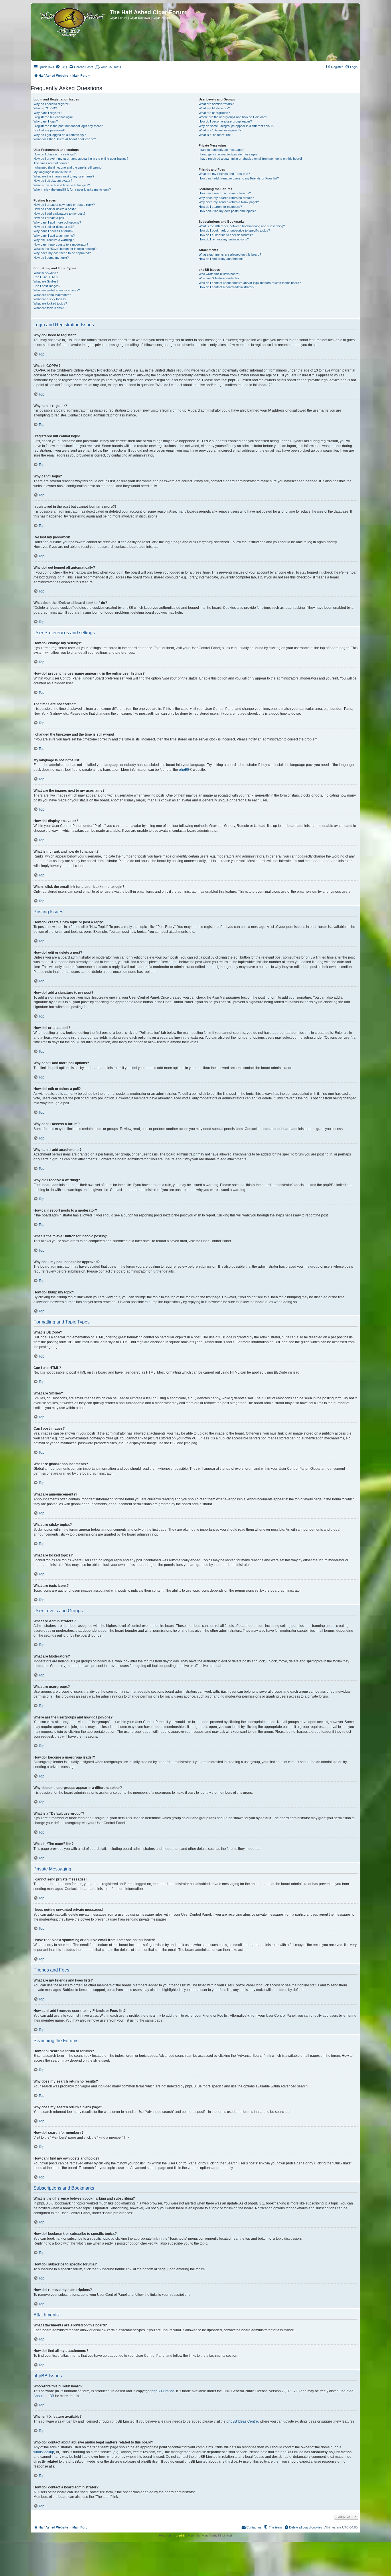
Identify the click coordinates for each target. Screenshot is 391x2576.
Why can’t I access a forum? (53, 231)
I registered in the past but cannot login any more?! (69, 126)
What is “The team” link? (216, 135)
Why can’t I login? (46, 121)
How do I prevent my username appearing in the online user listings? (81, 159)
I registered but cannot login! (53, 117)
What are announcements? (52, 295)
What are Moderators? (214, 108)
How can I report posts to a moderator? (61, 244)
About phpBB (44, 2396)
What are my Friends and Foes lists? (224, 174)
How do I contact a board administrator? (226, 287)
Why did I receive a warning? (54, 240)
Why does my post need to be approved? (62, 253)
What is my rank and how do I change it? (62, 185)
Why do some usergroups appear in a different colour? (236, 126)
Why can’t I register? (48, 113)
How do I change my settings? (55, 154)
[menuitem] (61, 67)
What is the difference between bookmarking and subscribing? (242, 226)
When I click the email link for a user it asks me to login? (72, 189)
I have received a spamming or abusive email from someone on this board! (250, 159)
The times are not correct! (52, 163)
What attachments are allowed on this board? (230, 254)
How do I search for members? (220, 207)
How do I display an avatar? (53, 181)
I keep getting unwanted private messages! (228, 154)
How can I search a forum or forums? (225, 193)
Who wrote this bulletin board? (219, 274)
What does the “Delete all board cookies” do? (65, 139)
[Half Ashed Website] (71, 21)
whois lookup (44, 2452)
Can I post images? (47, 286)
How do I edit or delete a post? (55, 209)
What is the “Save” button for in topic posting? (65, 249)
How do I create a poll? (49, 218)
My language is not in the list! (53, 172)
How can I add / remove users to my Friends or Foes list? (239, 178)
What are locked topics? (50, 303)
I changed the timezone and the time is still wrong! (68, 167)
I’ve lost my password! (49, 130)
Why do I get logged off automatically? (60, 135)
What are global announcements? (57, 290)
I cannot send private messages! (221, 150)
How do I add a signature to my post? (59, 214)
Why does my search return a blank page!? (229, 202)
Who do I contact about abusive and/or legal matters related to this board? (250, 283)
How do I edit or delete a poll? (54, 227)
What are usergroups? (214, 113)
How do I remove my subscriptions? (224, 239)
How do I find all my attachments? (222, 259)
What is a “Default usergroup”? (220, 130)
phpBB (184, 770)
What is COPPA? (45, 108)
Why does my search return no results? (226, 198)
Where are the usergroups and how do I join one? (233, 117)
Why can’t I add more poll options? (57, 222)
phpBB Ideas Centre (242, 2421)
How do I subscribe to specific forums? (226, 235)
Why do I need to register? (52, 104)
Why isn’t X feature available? (219, 278)
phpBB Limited (163, 2391)
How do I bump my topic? (51, 258)
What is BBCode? (46, 273)
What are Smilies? (46, 281)
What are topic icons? (49, 308)
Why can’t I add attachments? (54, 236)
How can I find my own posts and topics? (227, 211)
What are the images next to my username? (64, 176)
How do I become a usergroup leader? (225, 121)
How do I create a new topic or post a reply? (64, 205)
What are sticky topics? (50, 299)
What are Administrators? (216, 104)
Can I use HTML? (46, 277)
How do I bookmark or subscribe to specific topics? (234, 230)
